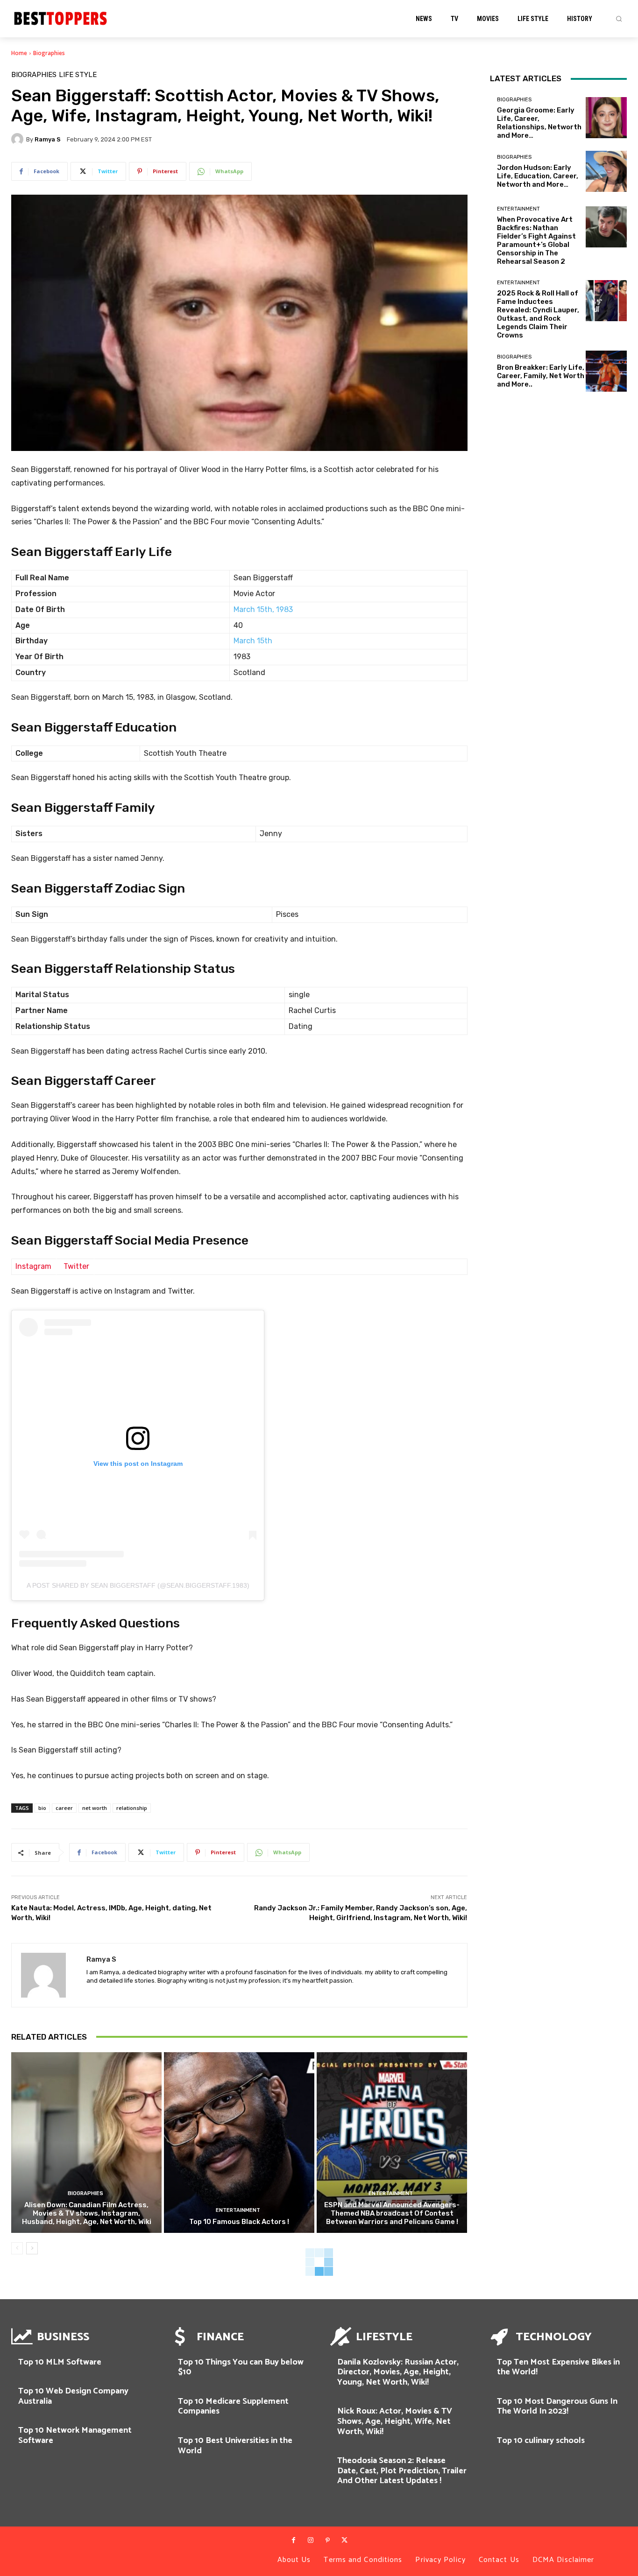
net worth (95, 1808)
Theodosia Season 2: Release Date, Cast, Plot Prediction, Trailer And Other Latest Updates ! (402, 2471)
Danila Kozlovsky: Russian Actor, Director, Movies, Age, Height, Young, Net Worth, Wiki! (398, 2372)
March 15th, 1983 (263, 609)
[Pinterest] (327, 2541)
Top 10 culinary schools (541, 2441)
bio (42, 1808)
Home (19, 53)
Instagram (33, 1266)
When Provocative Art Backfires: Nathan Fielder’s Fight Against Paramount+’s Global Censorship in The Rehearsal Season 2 (536, 240)
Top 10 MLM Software (60, 2362)
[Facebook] (293, 2541)
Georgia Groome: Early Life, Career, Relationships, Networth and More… (539, 123)
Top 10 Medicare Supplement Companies (233, 2407)
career (64, 1808)
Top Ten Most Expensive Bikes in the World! (558, 2367)
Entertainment (238, 2210)
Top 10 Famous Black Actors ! (239, 2222)
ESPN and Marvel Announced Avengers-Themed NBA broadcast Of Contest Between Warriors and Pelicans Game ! (392, 2213)
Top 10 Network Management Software (75, 2435)
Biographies (49, 53)
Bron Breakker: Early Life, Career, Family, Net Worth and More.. (541, 376)
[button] (619, 19)
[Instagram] (311, 2541)
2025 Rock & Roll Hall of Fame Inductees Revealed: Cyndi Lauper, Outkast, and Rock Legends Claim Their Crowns (538, 314)
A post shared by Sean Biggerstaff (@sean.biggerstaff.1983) (138, 1585)
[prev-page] (17, 2248)
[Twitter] (344, 2541)
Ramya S (48, 139)
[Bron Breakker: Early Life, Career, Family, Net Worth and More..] (606, 371)
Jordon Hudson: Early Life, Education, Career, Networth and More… (538, 176)
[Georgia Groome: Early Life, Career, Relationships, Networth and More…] (606, 118)
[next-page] (32, 2248)
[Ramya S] (19, 139)
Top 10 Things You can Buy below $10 (241, 2367)
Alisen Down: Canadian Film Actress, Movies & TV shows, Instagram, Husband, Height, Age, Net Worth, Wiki (87, 2213)
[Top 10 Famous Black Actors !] (239, 2143)
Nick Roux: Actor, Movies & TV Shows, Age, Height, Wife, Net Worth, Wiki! (395, 2421)
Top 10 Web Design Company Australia (73, 2396)
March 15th (253, 641)
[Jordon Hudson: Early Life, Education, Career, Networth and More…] (606, 171)
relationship (132, 1808)
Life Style (78, 75)
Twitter (76, 1266)
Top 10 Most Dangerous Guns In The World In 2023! (557, 2407)
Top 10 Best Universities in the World (235, 2446)
